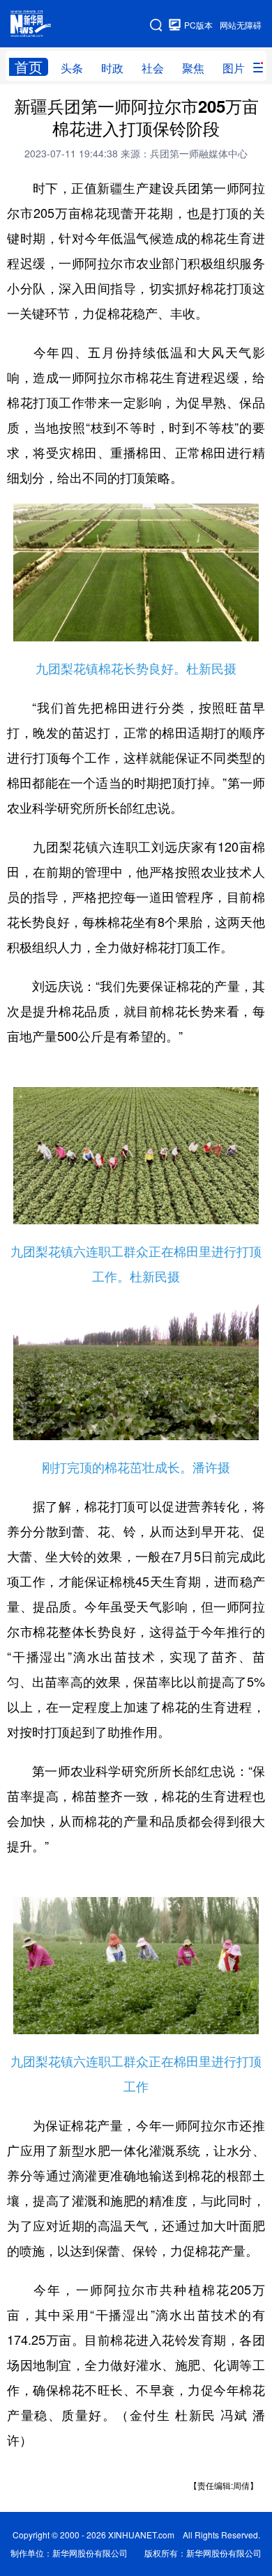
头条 (72, 68)
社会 (153, 68)
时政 (112, 68)
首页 (29, 67)
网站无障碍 (241, 25)
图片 (234, 68)
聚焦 (193, 68)
